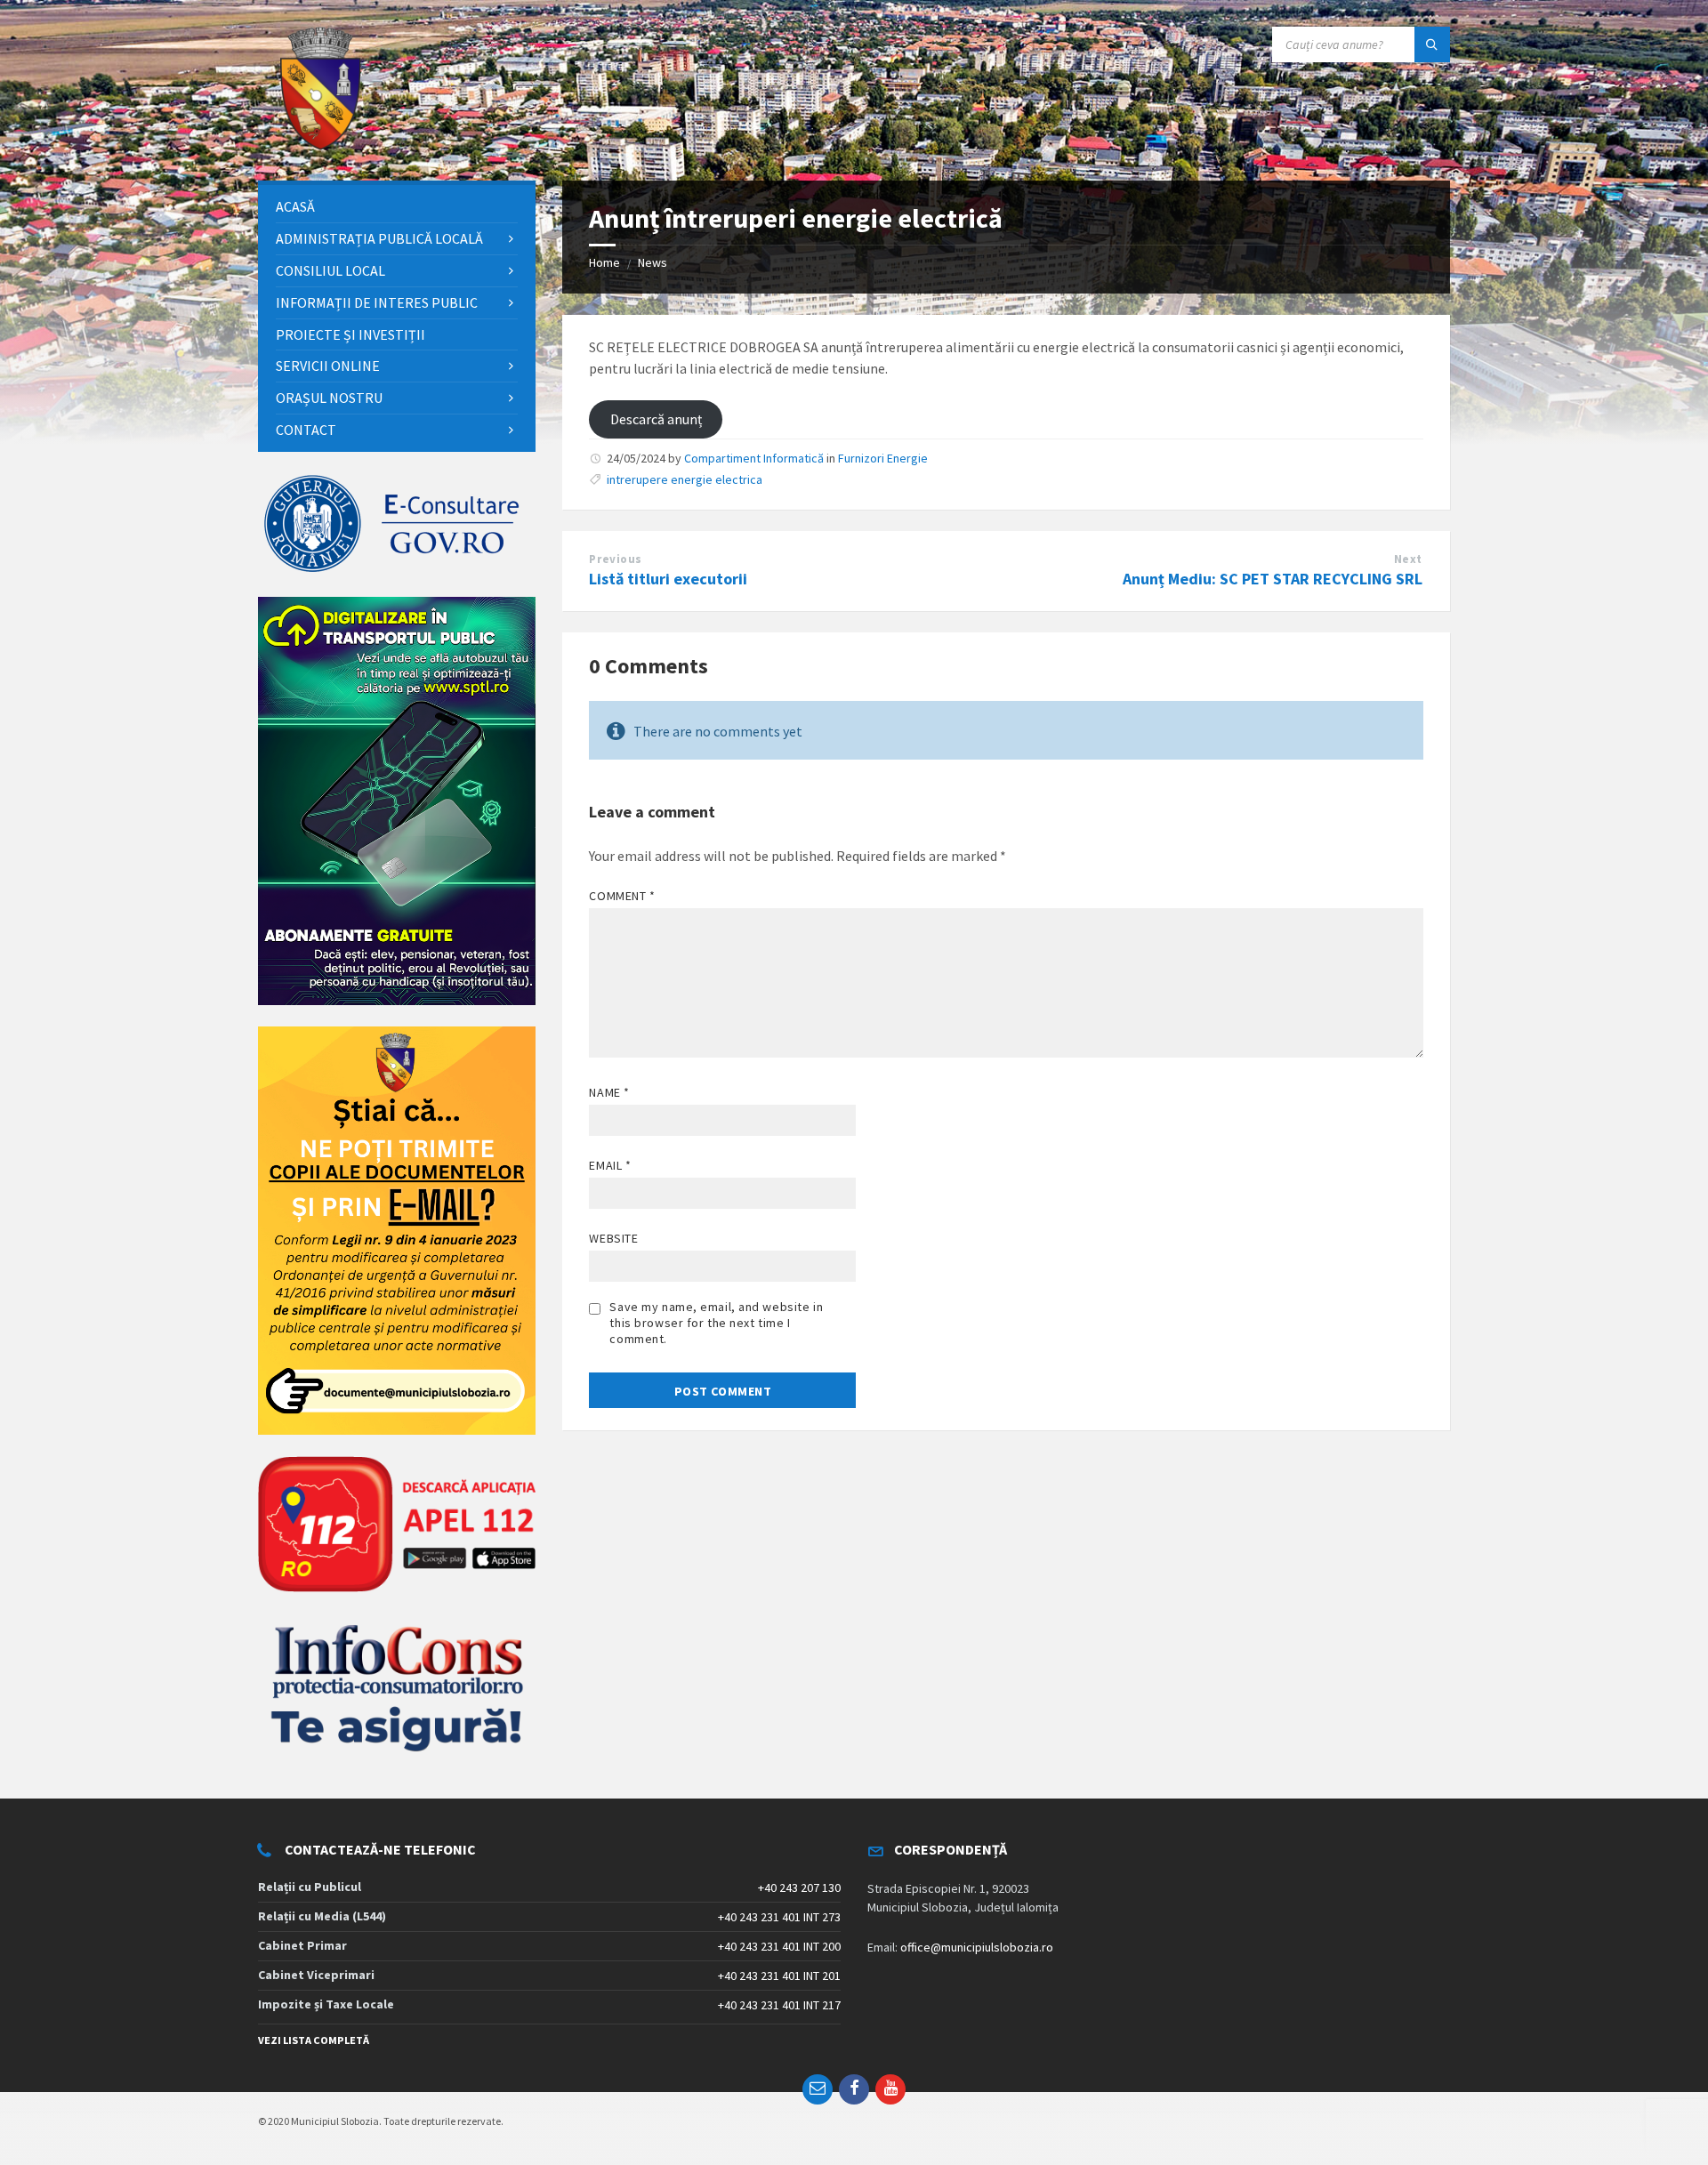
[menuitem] (397, 207)
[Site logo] (320, 146)
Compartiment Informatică (754, 458)
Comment (622, 896)
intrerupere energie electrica (685, 479)
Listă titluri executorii (668, 579)
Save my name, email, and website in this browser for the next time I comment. (716, 1323)
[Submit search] (1432, 44)
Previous (615, 559)
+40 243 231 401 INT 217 (779, 2005)
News (653, 262)
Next (1408, 559)
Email (610, 1165)
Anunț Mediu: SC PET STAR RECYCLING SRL (1273, 579)
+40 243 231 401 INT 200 (779, 1946)
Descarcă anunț (656, 419)
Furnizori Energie (883, 458)
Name (609, 1092)
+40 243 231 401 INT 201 (779, 1976)
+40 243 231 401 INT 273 (779, 1917)
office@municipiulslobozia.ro (977, 1947)
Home (604, 262)
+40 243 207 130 (799, 1887)
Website (613, 1238)
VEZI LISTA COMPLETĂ (314, 2040)
